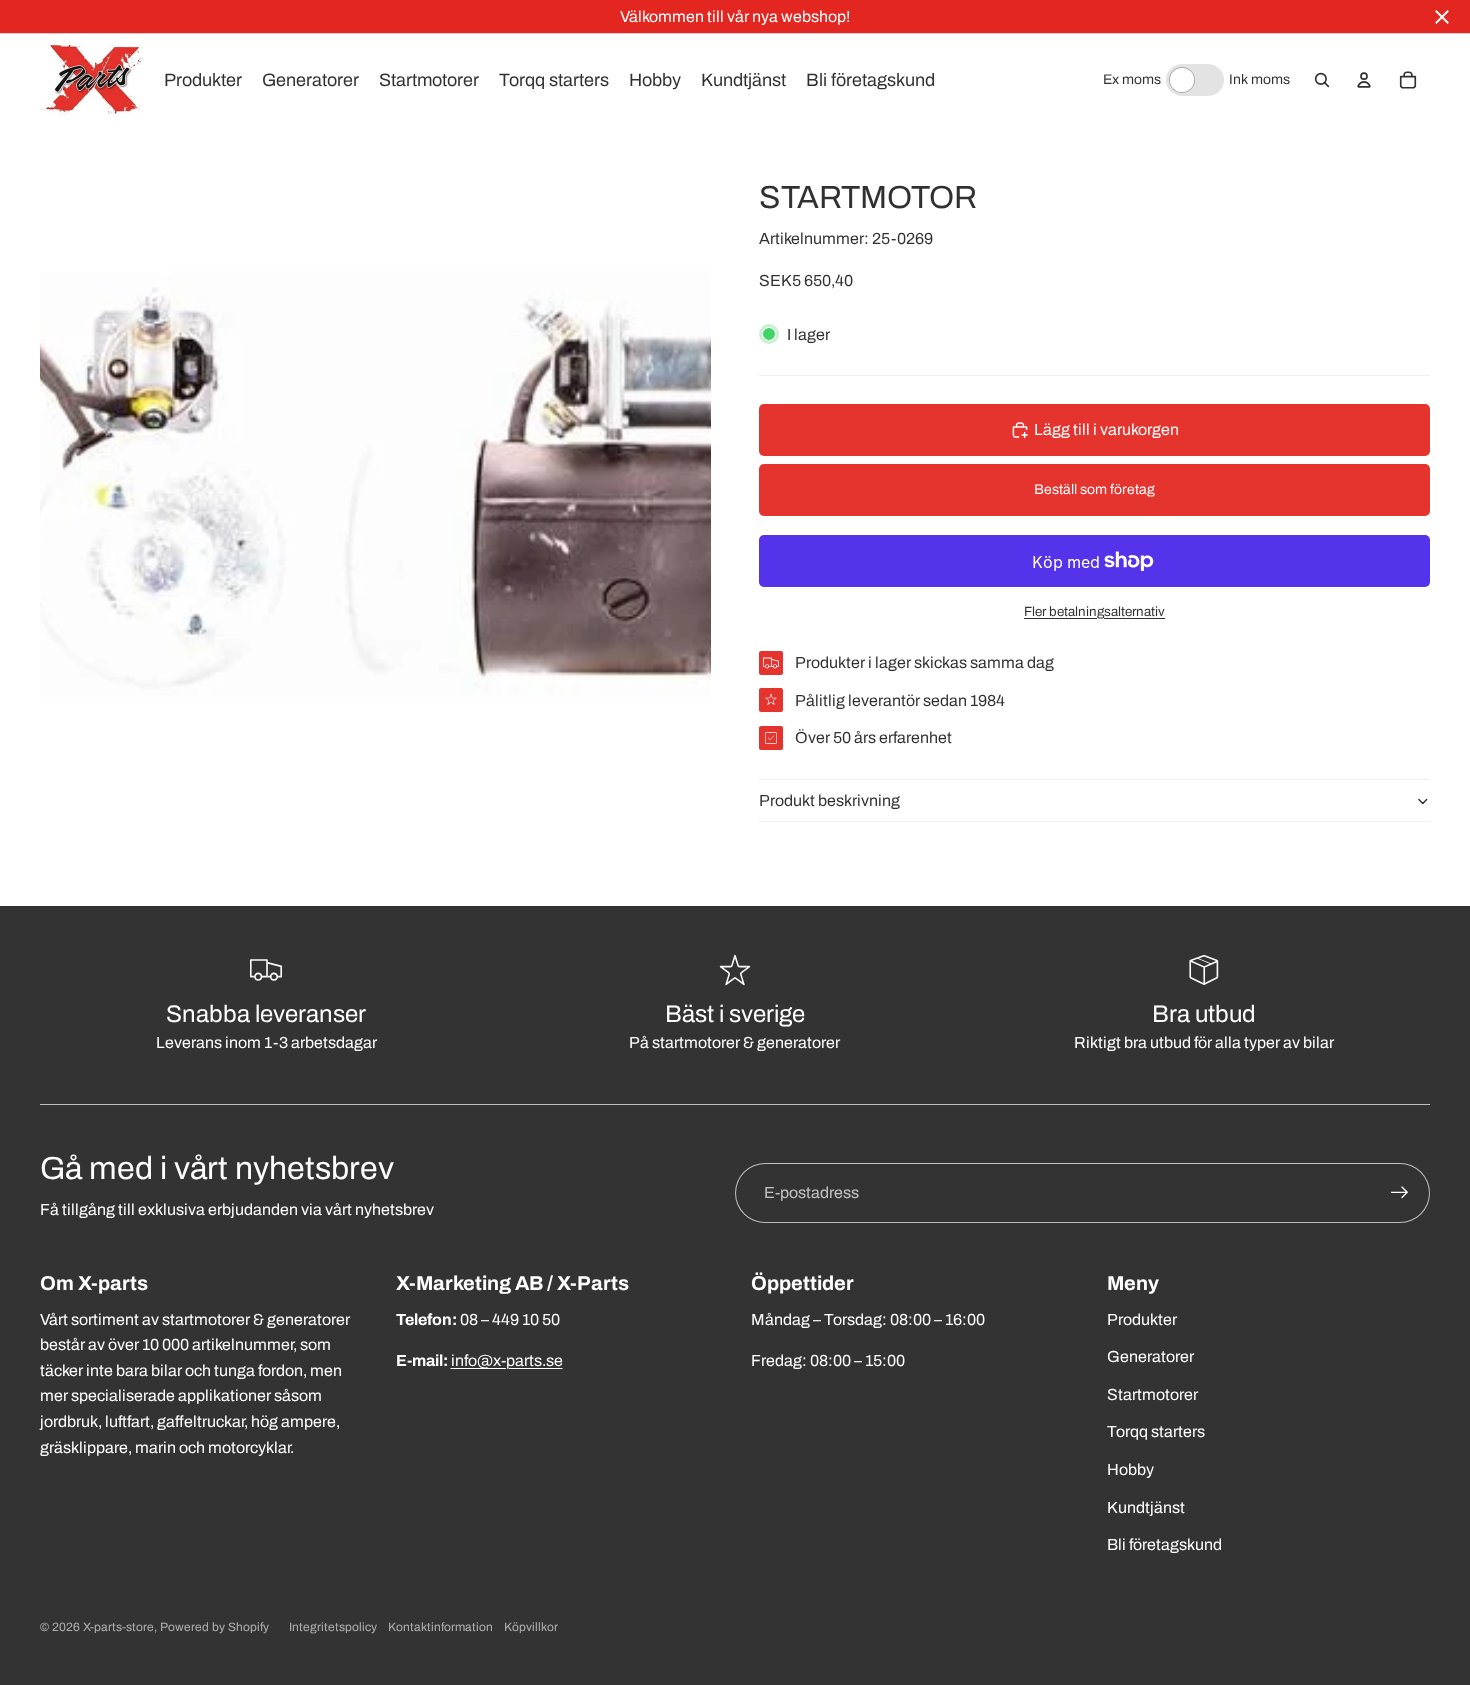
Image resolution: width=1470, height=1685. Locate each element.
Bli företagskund (1164, 1544)
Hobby (1130, 1469)
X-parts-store (118, 1627)
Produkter (1142, 1319)
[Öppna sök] (1322, 80)
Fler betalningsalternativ (1094, 611)
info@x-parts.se (507, 1360)
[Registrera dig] (1400, 1193)
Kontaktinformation (440, 1627)
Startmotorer (1152, 1394)
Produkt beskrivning (829, 800)
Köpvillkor (531, 1627)
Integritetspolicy (333, 1627)
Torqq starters (1156, 1431)
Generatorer (1150, 1356)
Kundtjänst (1146, 1507)
